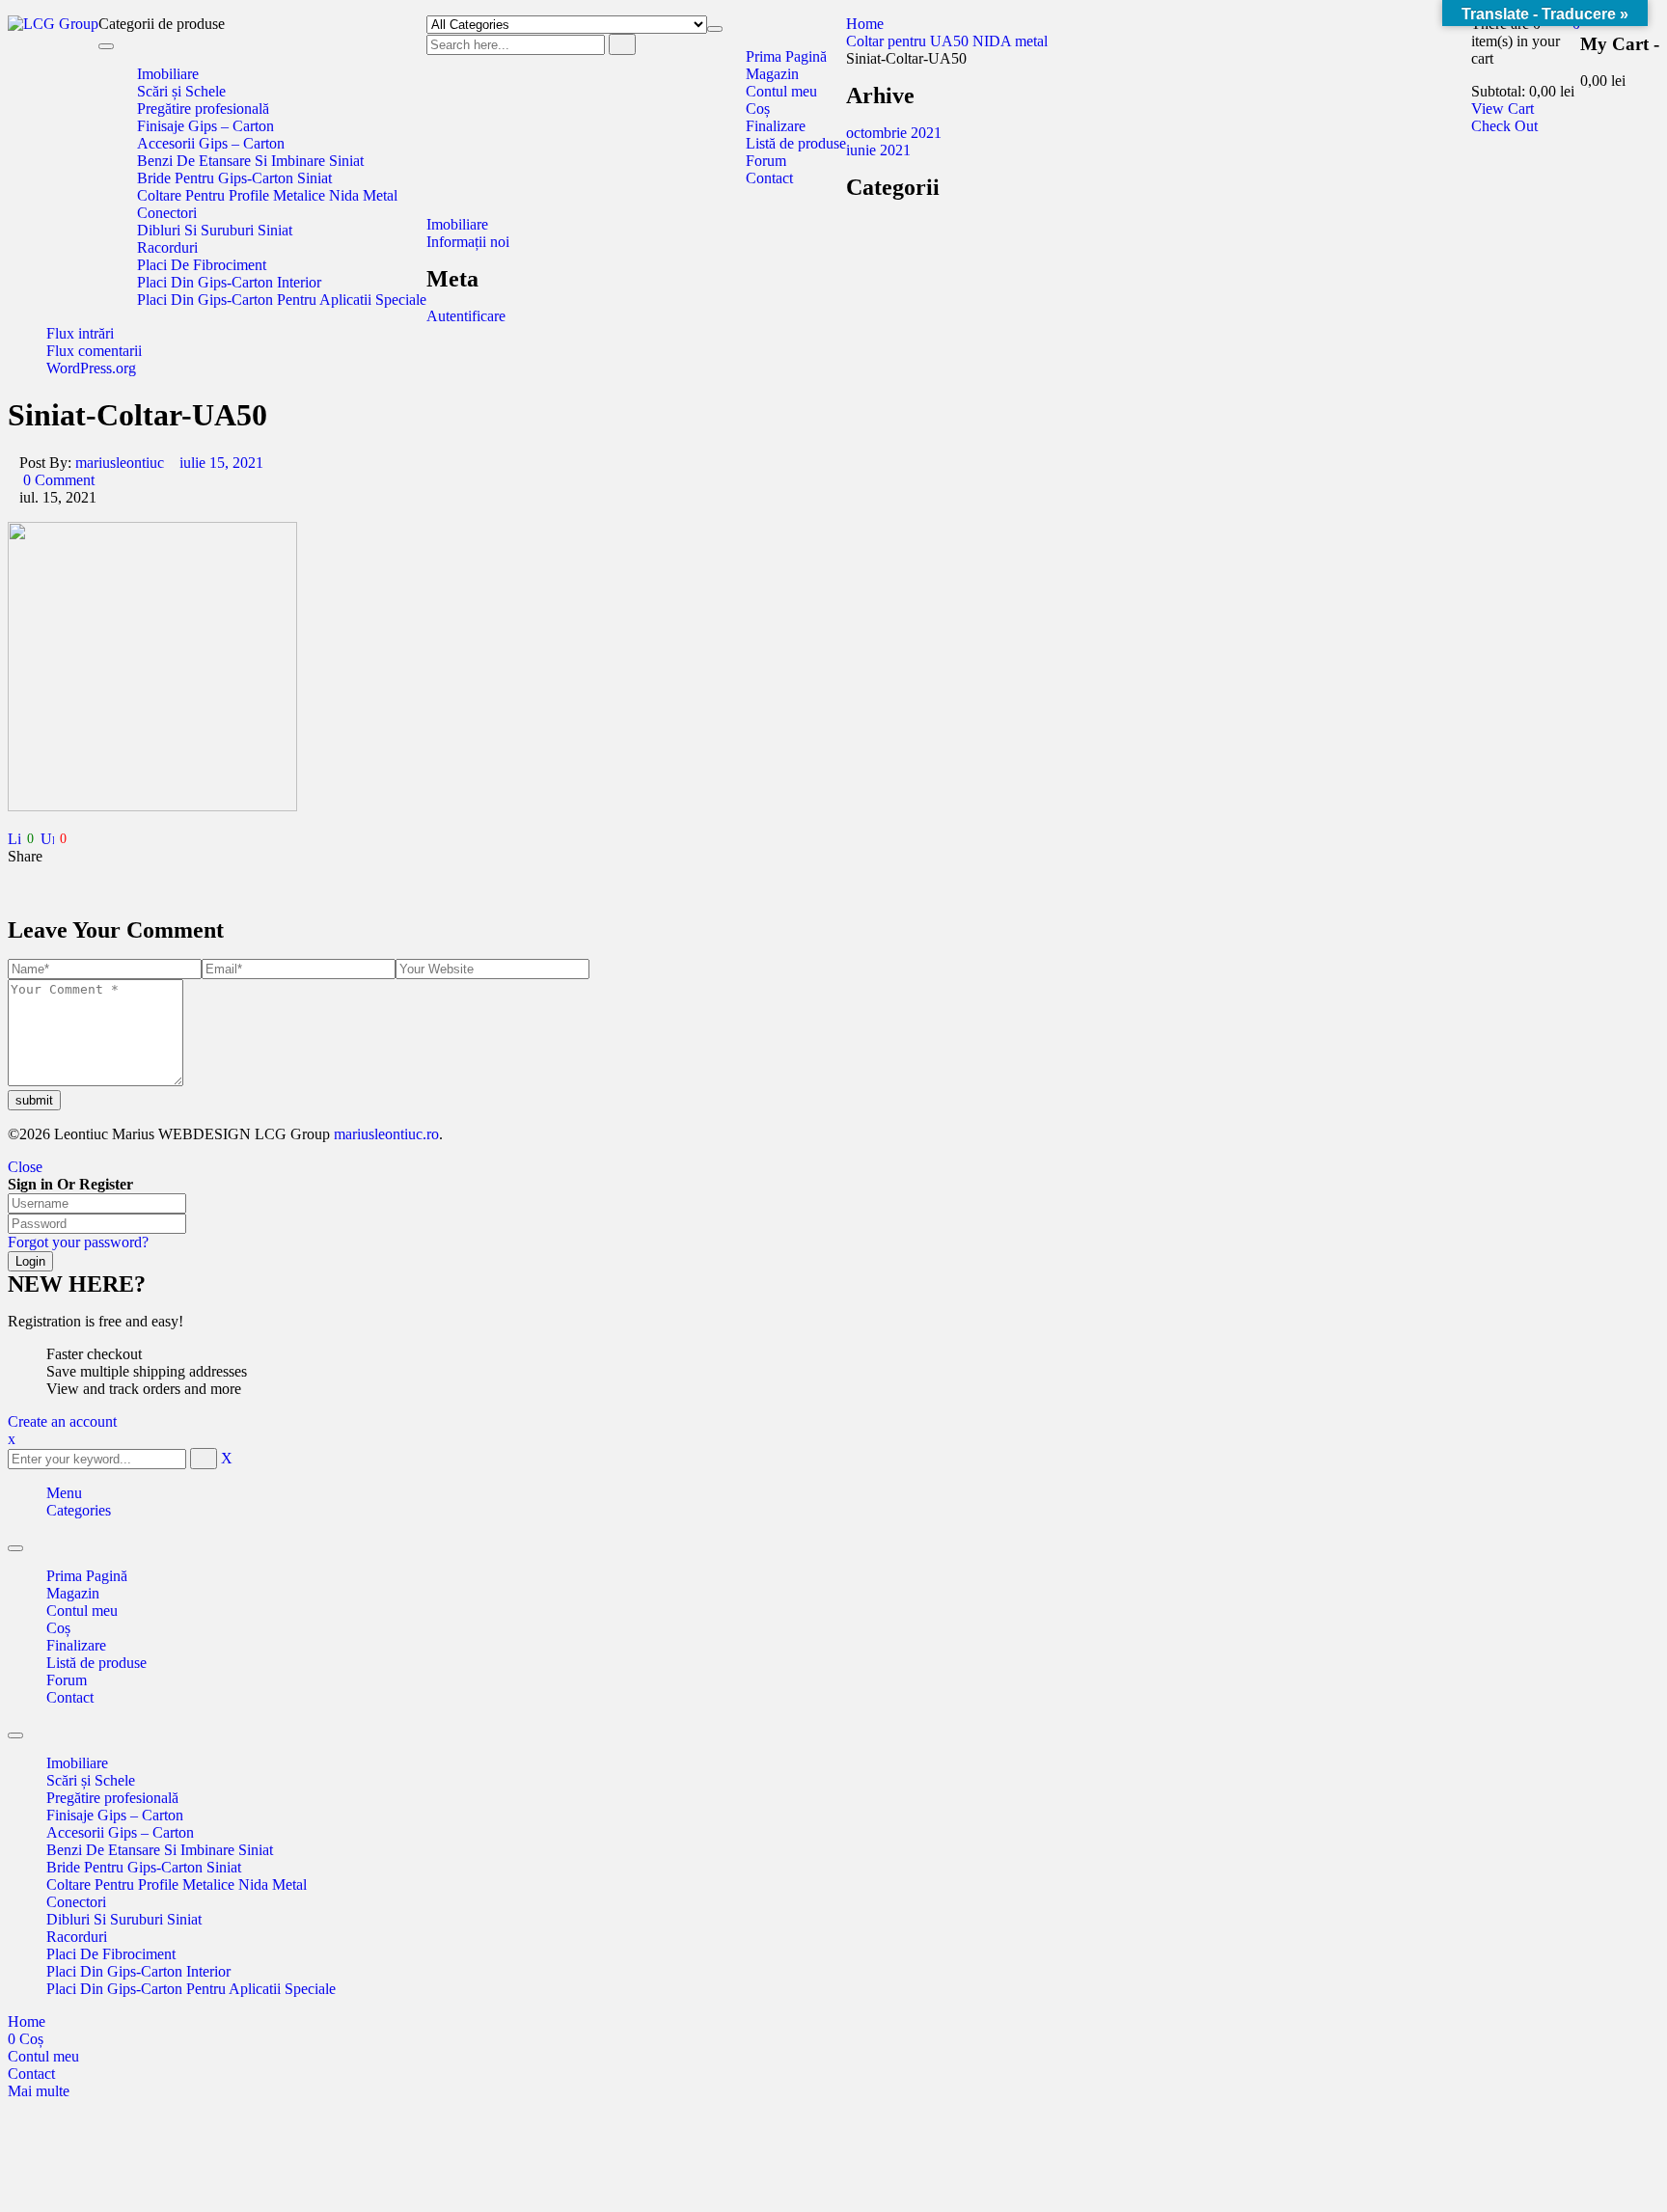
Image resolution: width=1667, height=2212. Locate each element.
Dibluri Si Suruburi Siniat (124, 1919)
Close (25, 1167)
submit (34, 1100)
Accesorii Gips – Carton (120, 1832)
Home (865, 24)
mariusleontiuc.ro (384, 1134)
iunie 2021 (878, 150)
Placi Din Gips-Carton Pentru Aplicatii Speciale (191, 1989)
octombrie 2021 (894, 133)
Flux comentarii (94, 351)
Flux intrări (80, 333)
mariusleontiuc (120, 463)
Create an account (62, 1421)
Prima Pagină (87, 1576)
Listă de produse (96, 1663)
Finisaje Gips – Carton (115, 1815)
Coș (58, 1628)
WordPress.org (91, 368)
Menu (64, 1493)
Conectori (76, 1902)
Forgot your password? (78, 1242)
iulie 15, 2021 (221, 463)
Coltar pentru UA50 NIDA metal (947, 41)
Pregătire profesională (112, 1798)
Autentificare (466, 316)
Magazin (73, 1593)
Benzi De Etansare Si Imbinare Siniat (160, 1850)
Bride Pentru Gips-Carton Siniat (144, 1867)
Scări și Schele (91, 1780)
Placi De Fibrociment (111, 1954)
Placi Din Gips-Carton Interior (138, 1971)
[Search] (622, 44)
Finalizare (76, 1645)
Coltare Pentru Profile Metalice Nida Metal (177, 1884)
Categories (79, 1510)
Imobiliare (457, 224)
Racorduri (77, 1937)
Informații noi (468, 242)
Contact (70, 1697)
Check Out (1504, 126)
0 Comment (57, 480)
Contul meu (82, 1611)
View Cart (1503, 109)
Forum (67, 1680)
